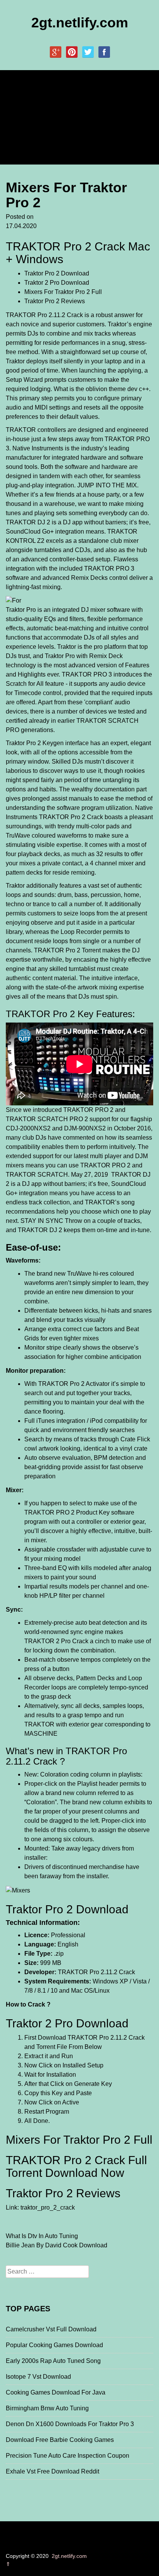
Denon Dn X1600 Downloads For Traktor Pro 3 (70, 2424)
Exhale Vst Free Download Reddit (52, 2471)
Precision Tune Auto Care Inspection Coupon (68, 2456)
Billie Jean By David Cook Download (57, 2245)
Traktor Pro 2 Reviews (55, 301)
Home (20, 100)
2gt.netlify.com (80, 23)
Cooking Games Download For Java (56, 2392)
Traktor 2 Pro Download (57, 283)
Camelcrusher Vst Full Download (51, 2329)
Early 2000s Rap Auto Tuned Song (53, 2361)
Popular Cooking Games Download (54, 2345)
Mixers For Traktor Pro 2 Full (63, 292)
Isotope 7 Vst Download (38, 2377)
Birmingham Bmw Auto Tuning (47, 2408)
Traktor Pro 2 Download (57, 273)
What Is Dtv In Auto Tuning (42, 2236)
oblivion (96, 389)
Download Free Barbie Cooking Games (60, 2440)
